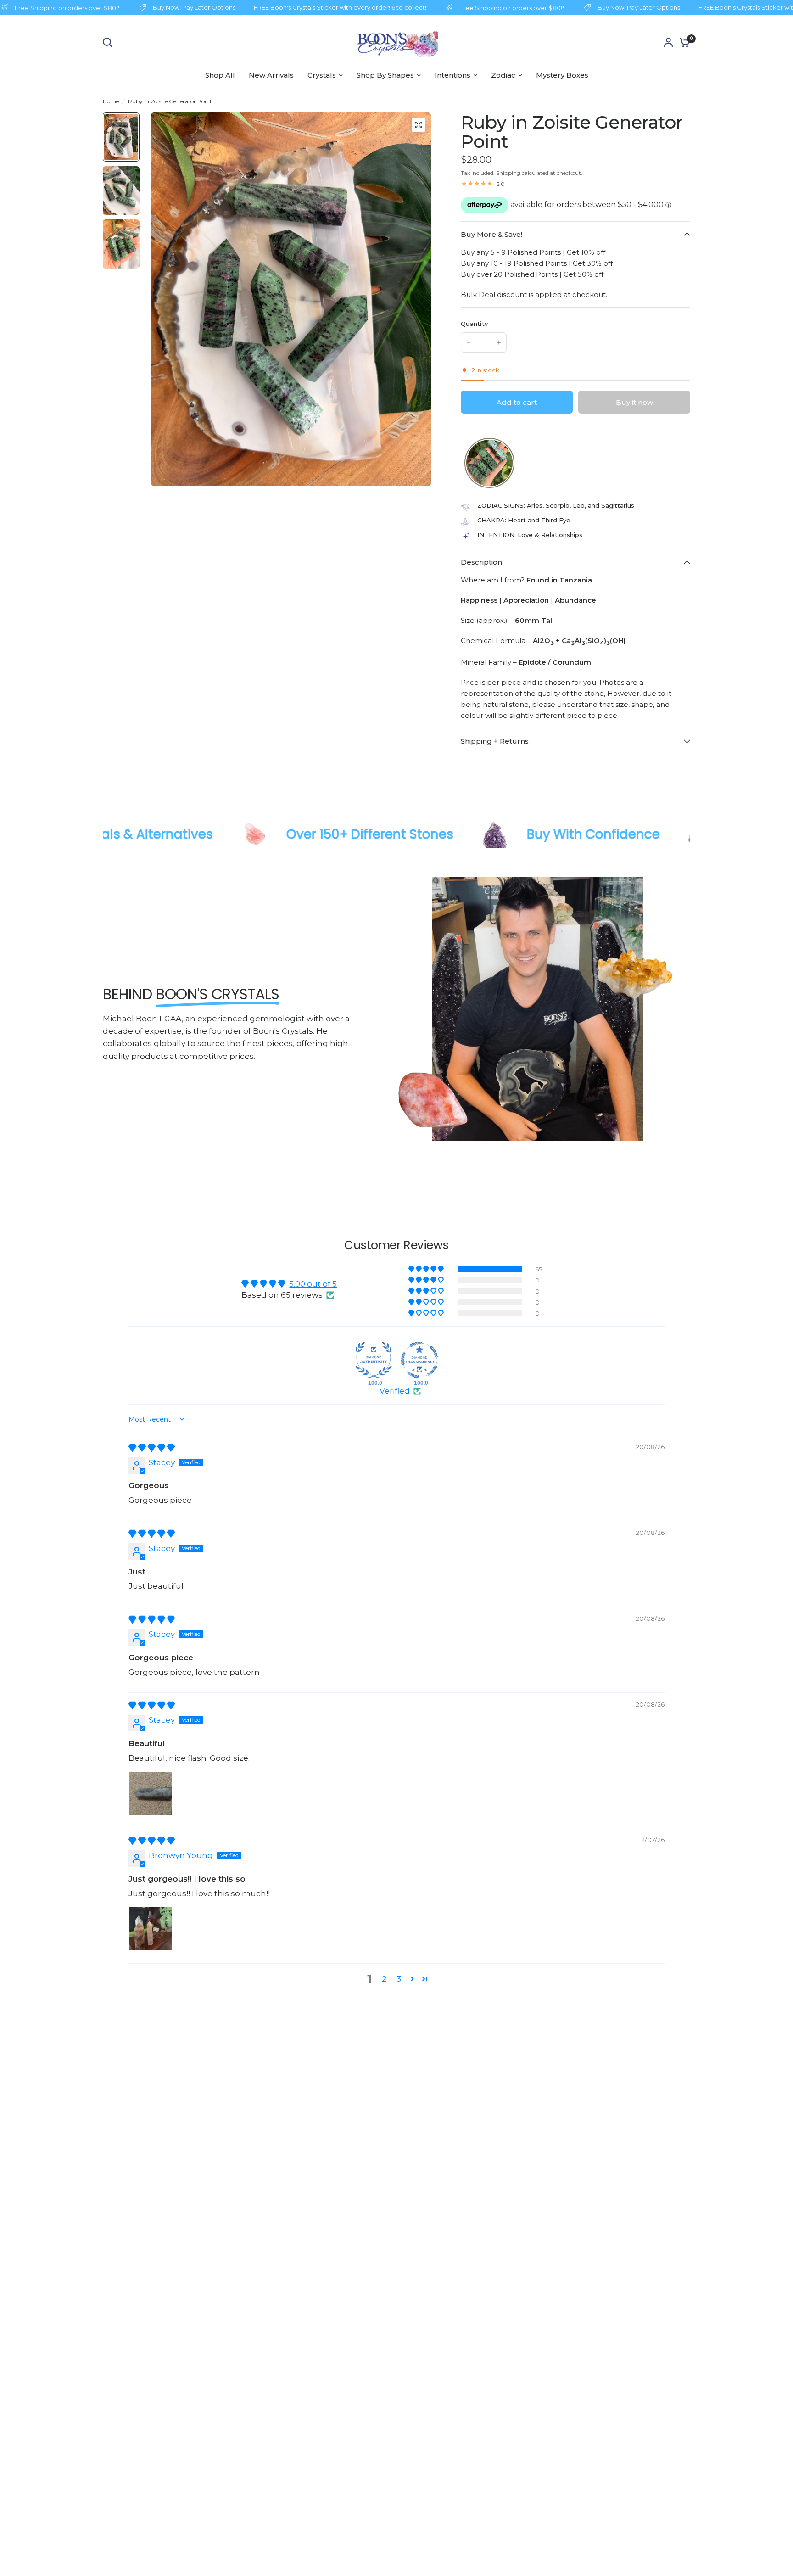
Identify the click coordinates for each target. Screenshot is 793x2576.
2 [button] (384, 1979)
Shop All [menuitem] (220, 75)
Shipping (508, 173)
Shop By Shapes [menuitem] (385, 75)
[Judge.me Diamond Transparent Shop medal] (419, 1360)
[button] (464, 463)
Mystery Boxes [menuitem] (562, 75)
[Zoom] (419, 125)
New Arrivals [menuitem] (271, 75)
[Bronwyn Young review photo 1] (151, 1929)
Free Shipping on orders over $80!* (486, 8)
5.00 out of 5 (313, 1284)
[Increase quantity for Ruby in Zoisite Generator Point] (499, 342)
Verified (395, 1391)
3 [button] (399, 1979)
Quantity (474, 324)
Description (481, 562)
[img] (152, 1448)
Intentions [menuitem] (452, 75)
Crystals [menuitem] (322, 75)
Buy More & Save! (491, 234)
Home (111, 101)
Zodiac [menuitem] (503, 75)
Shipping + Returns (495, 741)
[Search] (110, 42)
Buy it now (634, 402)
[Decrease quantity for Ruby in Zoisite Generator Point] (469, 342)
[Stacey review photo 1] (151, 1793)
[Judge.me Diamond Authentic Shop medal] (374, 1360)
